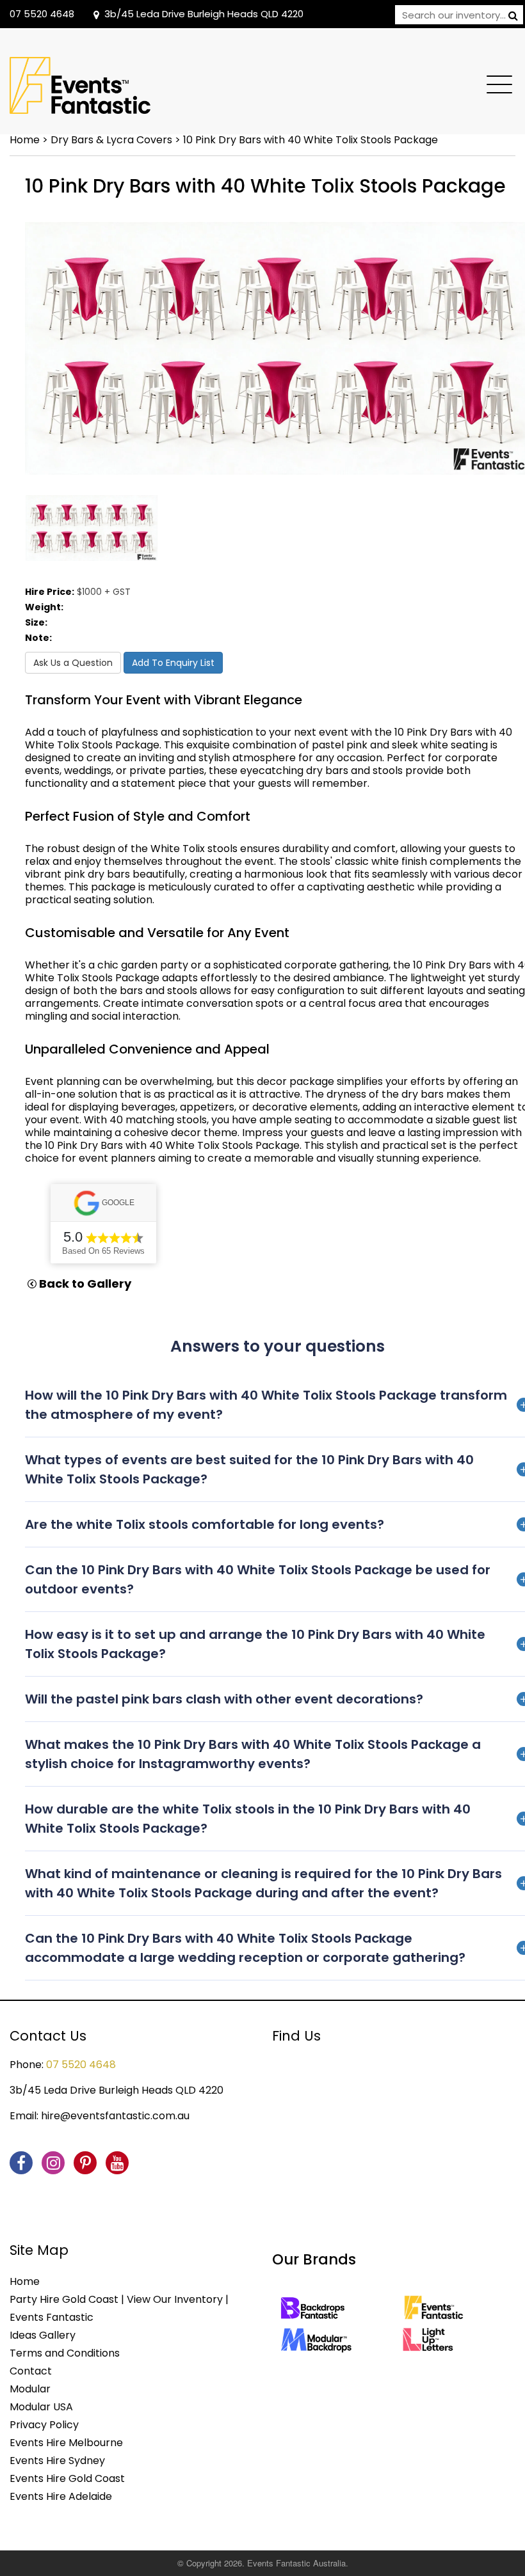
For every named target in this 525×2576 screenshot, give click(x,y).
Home (25, 140)
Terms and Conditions (65, 2353)
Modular (30, 2389)
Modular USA (41, 2407)
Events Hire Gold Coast (67, 2478)
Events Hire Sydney (57, 2461)
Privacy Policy (44, 2425)
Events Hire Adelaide (61, 2496)
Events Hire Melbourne (66, 2443)
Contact (31, 2371)
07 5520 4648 (42, 14)
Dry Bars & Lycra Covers (111, 140)
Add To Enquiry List (173, 663)
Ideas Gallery (43, 2335)
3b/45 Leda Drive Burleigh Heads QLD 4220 (204, 14)
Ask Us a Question (73, 663)
